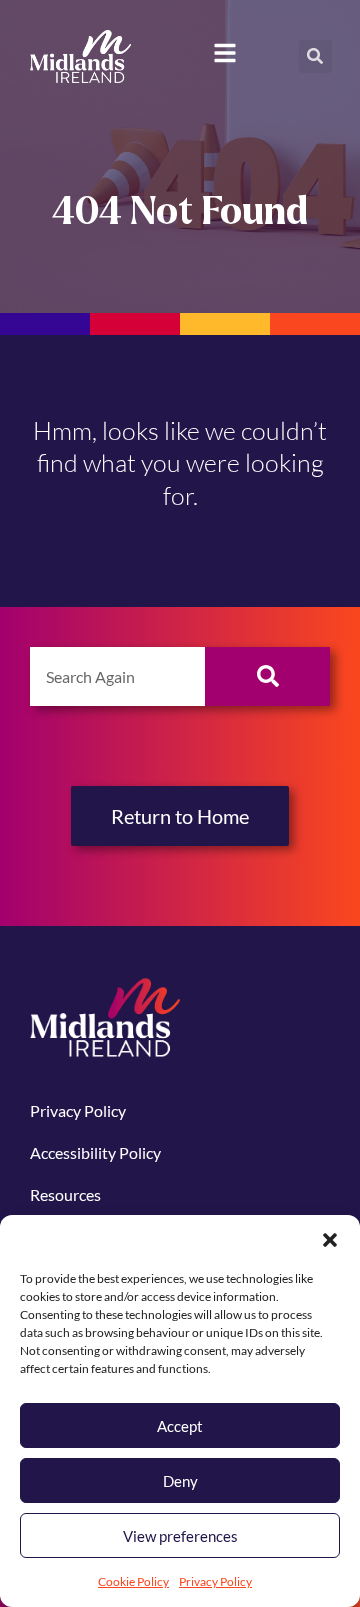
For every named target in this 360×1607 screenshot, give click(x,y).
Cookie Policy (133, 1581)
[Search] (267, 676)
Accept (180, 1426)
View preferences (180, 1536)
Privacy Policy (215, 1581)
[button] (330, 1240)
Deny (180, 1481)
